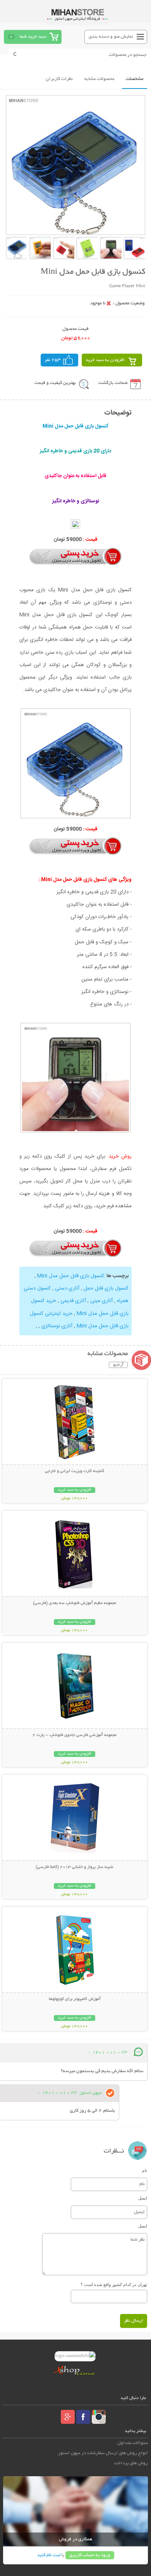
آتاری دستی (67, 1288)
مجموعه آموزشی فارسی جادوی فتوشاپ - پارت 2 (75, 1735)
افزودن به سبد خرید (105, 360)
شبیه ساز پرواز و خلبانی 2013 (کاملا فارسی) (75, 1867)
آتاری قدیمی (73, 1301)
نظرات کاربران (59, 79)
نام (145, 2170)
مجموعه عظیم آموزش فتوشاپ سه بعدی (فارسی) (75, 1603)
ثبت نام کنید (49, 2555)
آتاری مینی (101, 1301)
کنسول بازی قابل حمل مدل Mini (71, 1276)
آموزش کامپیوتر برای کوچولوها (75, 1999)
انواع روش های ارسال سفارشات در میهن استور (103, 2453)
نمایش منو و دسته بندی (111, 37)
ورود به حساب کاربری (90, 2555)
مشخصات (135, 79)
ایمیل (143, 2198)
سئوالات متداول (133, 2443)
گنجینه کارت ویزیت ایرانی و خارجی (75, 1471)
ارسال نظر (134, 2321)
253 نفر (53, 360)
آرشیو (118, 1365)
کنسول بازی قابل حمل (106, 1288)
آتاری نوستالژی (57, 1326)
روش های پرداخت (131, 2463)
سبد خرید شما (33, 37)
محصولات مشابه (99, 79)
